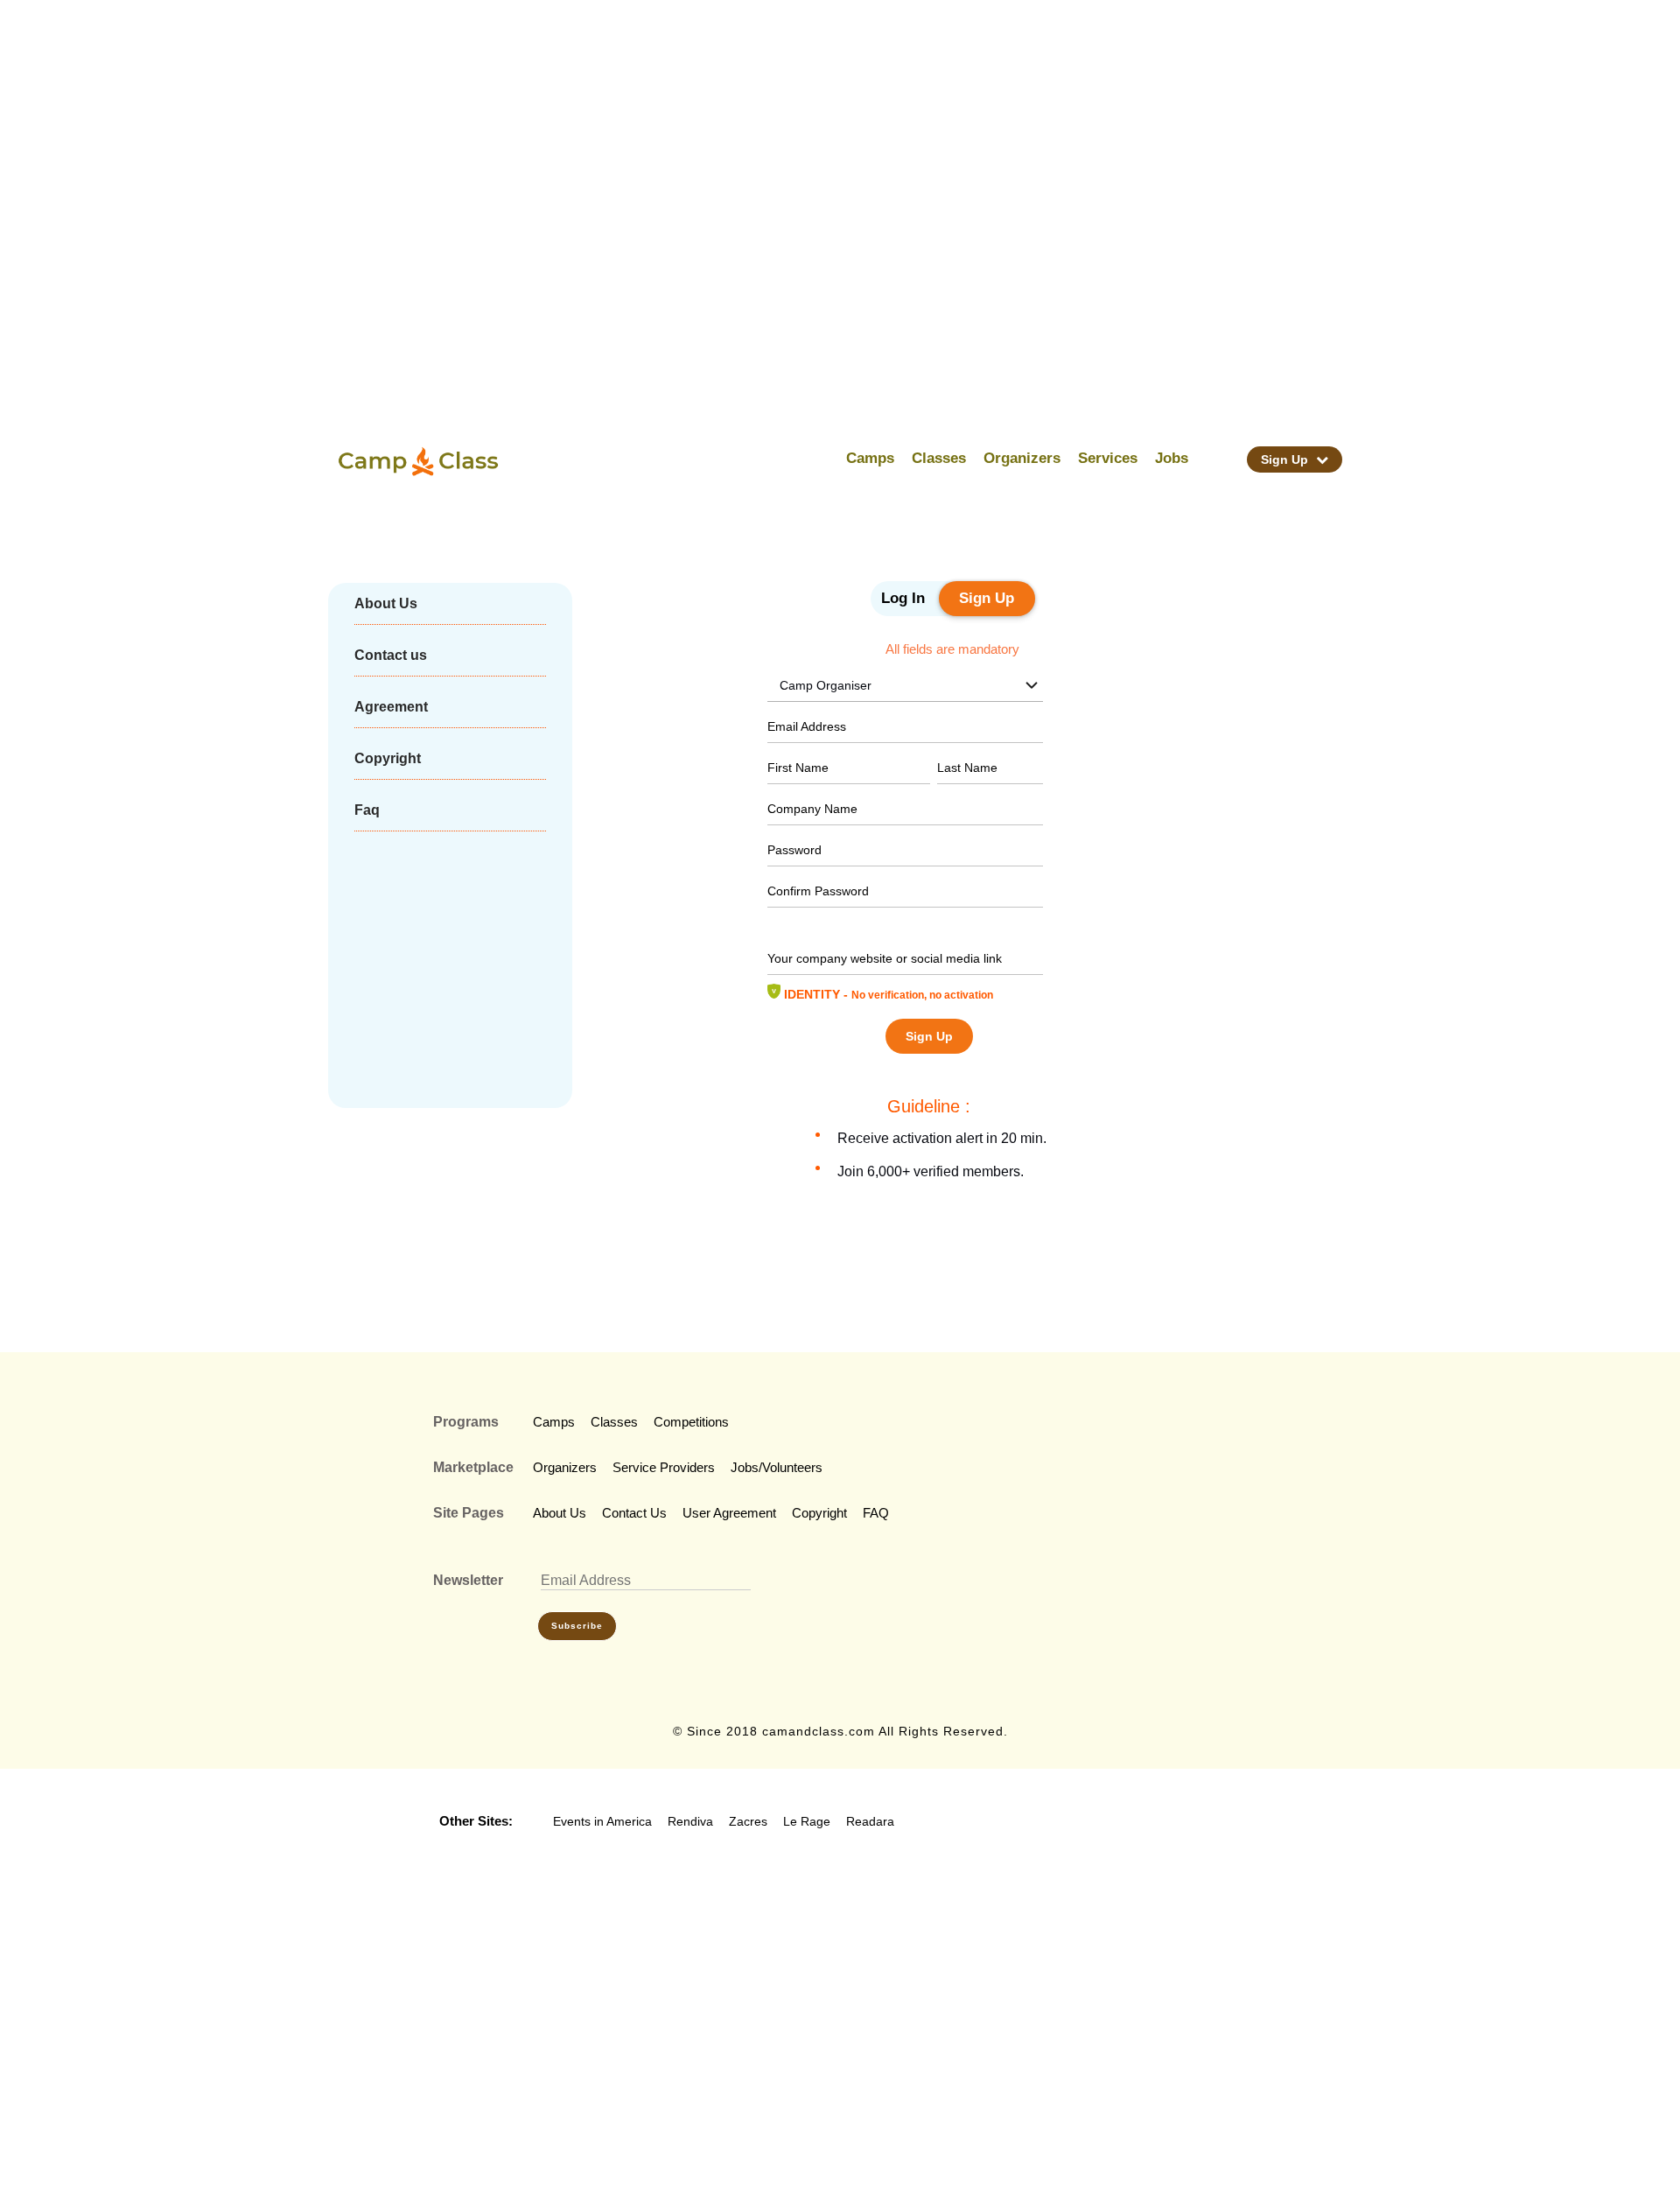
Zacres (748, 1821)
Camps (870, 458)
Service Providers (664, 1467)
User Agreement (729, 1513)
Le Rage (807, 1821)
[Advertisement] (863, 158)
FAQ (876, 1513)
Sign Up (1286, 459)
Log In (903, 598)
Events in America (602, 1821)
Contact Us (634, 1513)
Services (1108, 458)
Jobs (1172, 458)
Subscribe (577, 1626)
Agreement (391, 707)
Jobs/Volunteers (777, 1467)
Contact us (391, 655)
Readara (870, 1821)
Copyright (388, 758)
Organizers (1022, 458)
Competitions (691, 1422)
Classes (939, 458)
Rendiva (690, 1821)
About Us (386, 603)
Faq (367, 810)
